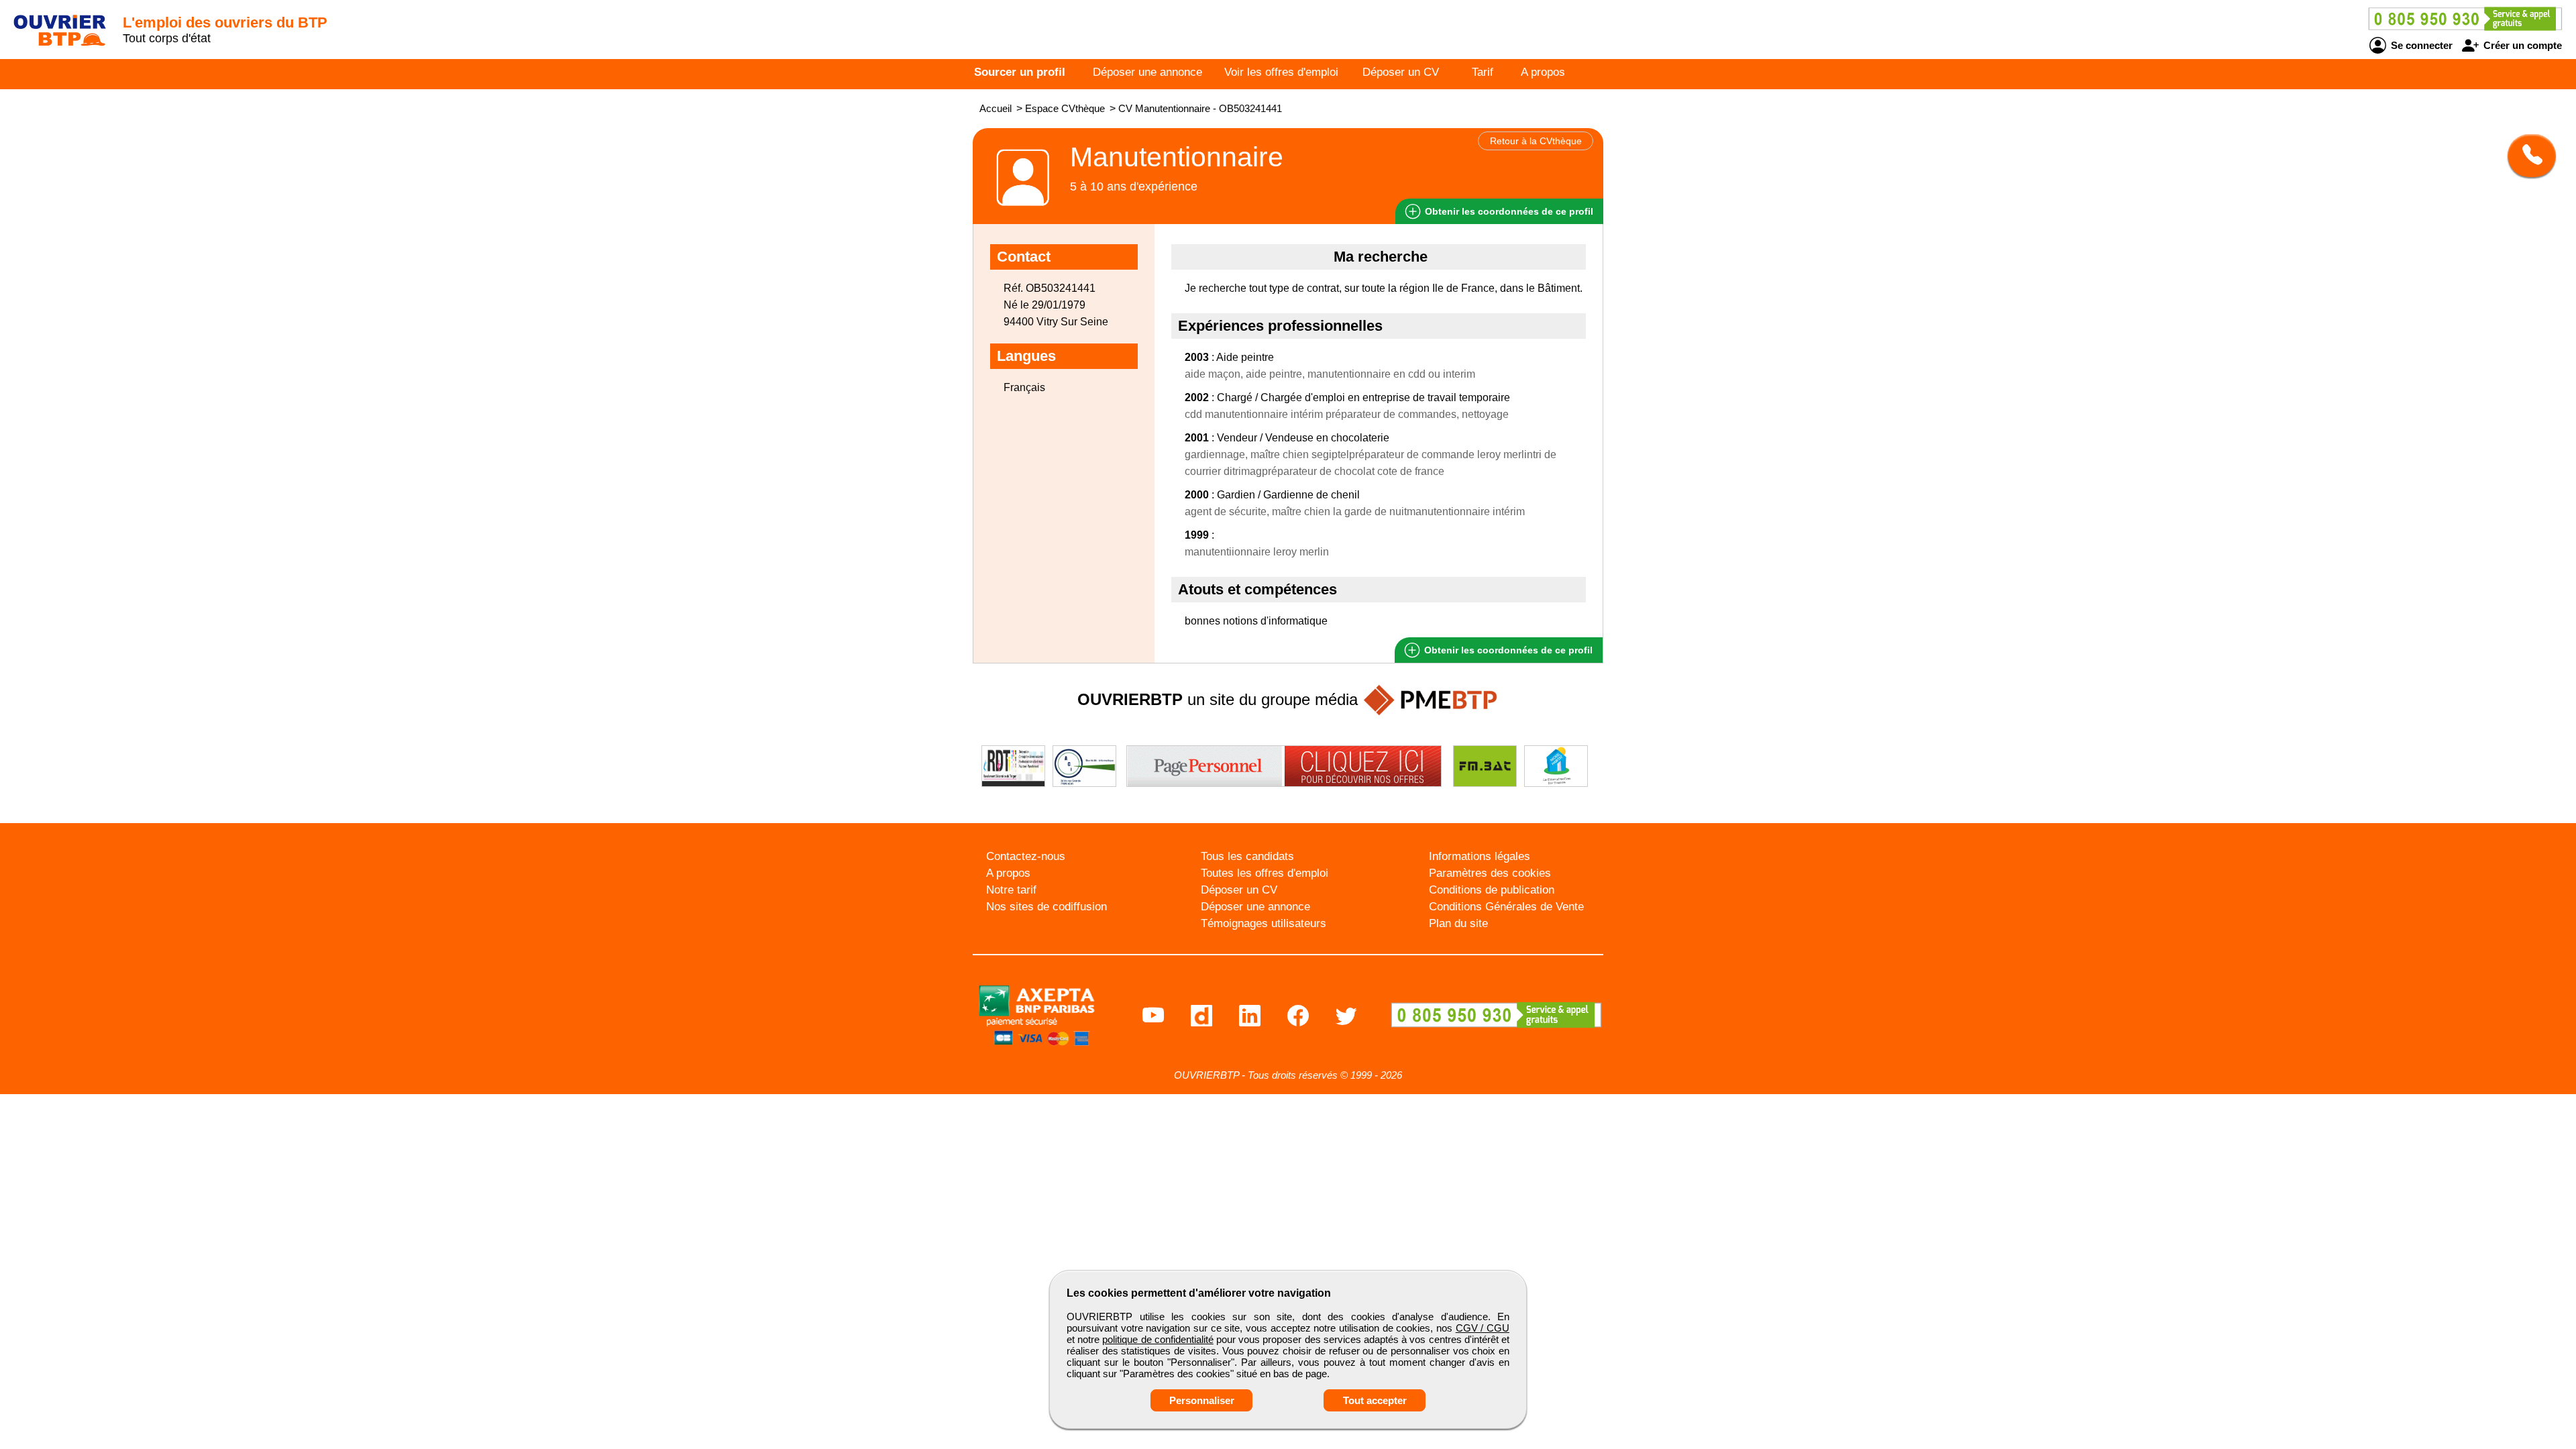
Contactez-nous (1026, 856)
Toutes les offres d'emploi (1265, 873)
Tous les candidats (1247, 856)
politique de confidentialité (1158, 1339)
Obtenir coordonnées (1508, 211)
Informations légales (1480, 856)
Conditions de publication (1492, 890)
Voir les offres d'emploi (1281, 72)
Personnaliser (1202, 1400)
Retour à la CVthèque (1536, 141)
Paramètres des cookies (1490, 873)
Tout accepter (1375, 1400)
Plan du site (1458, 923)
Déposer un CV (1401, 72)
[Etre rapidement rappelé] (2527, 156)
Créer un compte (2521, 45)
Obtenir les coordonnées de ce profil (1507, 650)
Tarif (1483, 72)
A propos (1543, 72)
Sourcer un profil (1020, 72)
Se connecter (2420, 45)
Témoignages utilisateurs (1264, 923)
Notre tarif (1011, 890)
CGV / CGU (1483, 1328)
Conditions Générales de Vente (1506, 907)
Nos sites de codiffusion (1046, 907)
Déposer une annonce (1147, 72)
